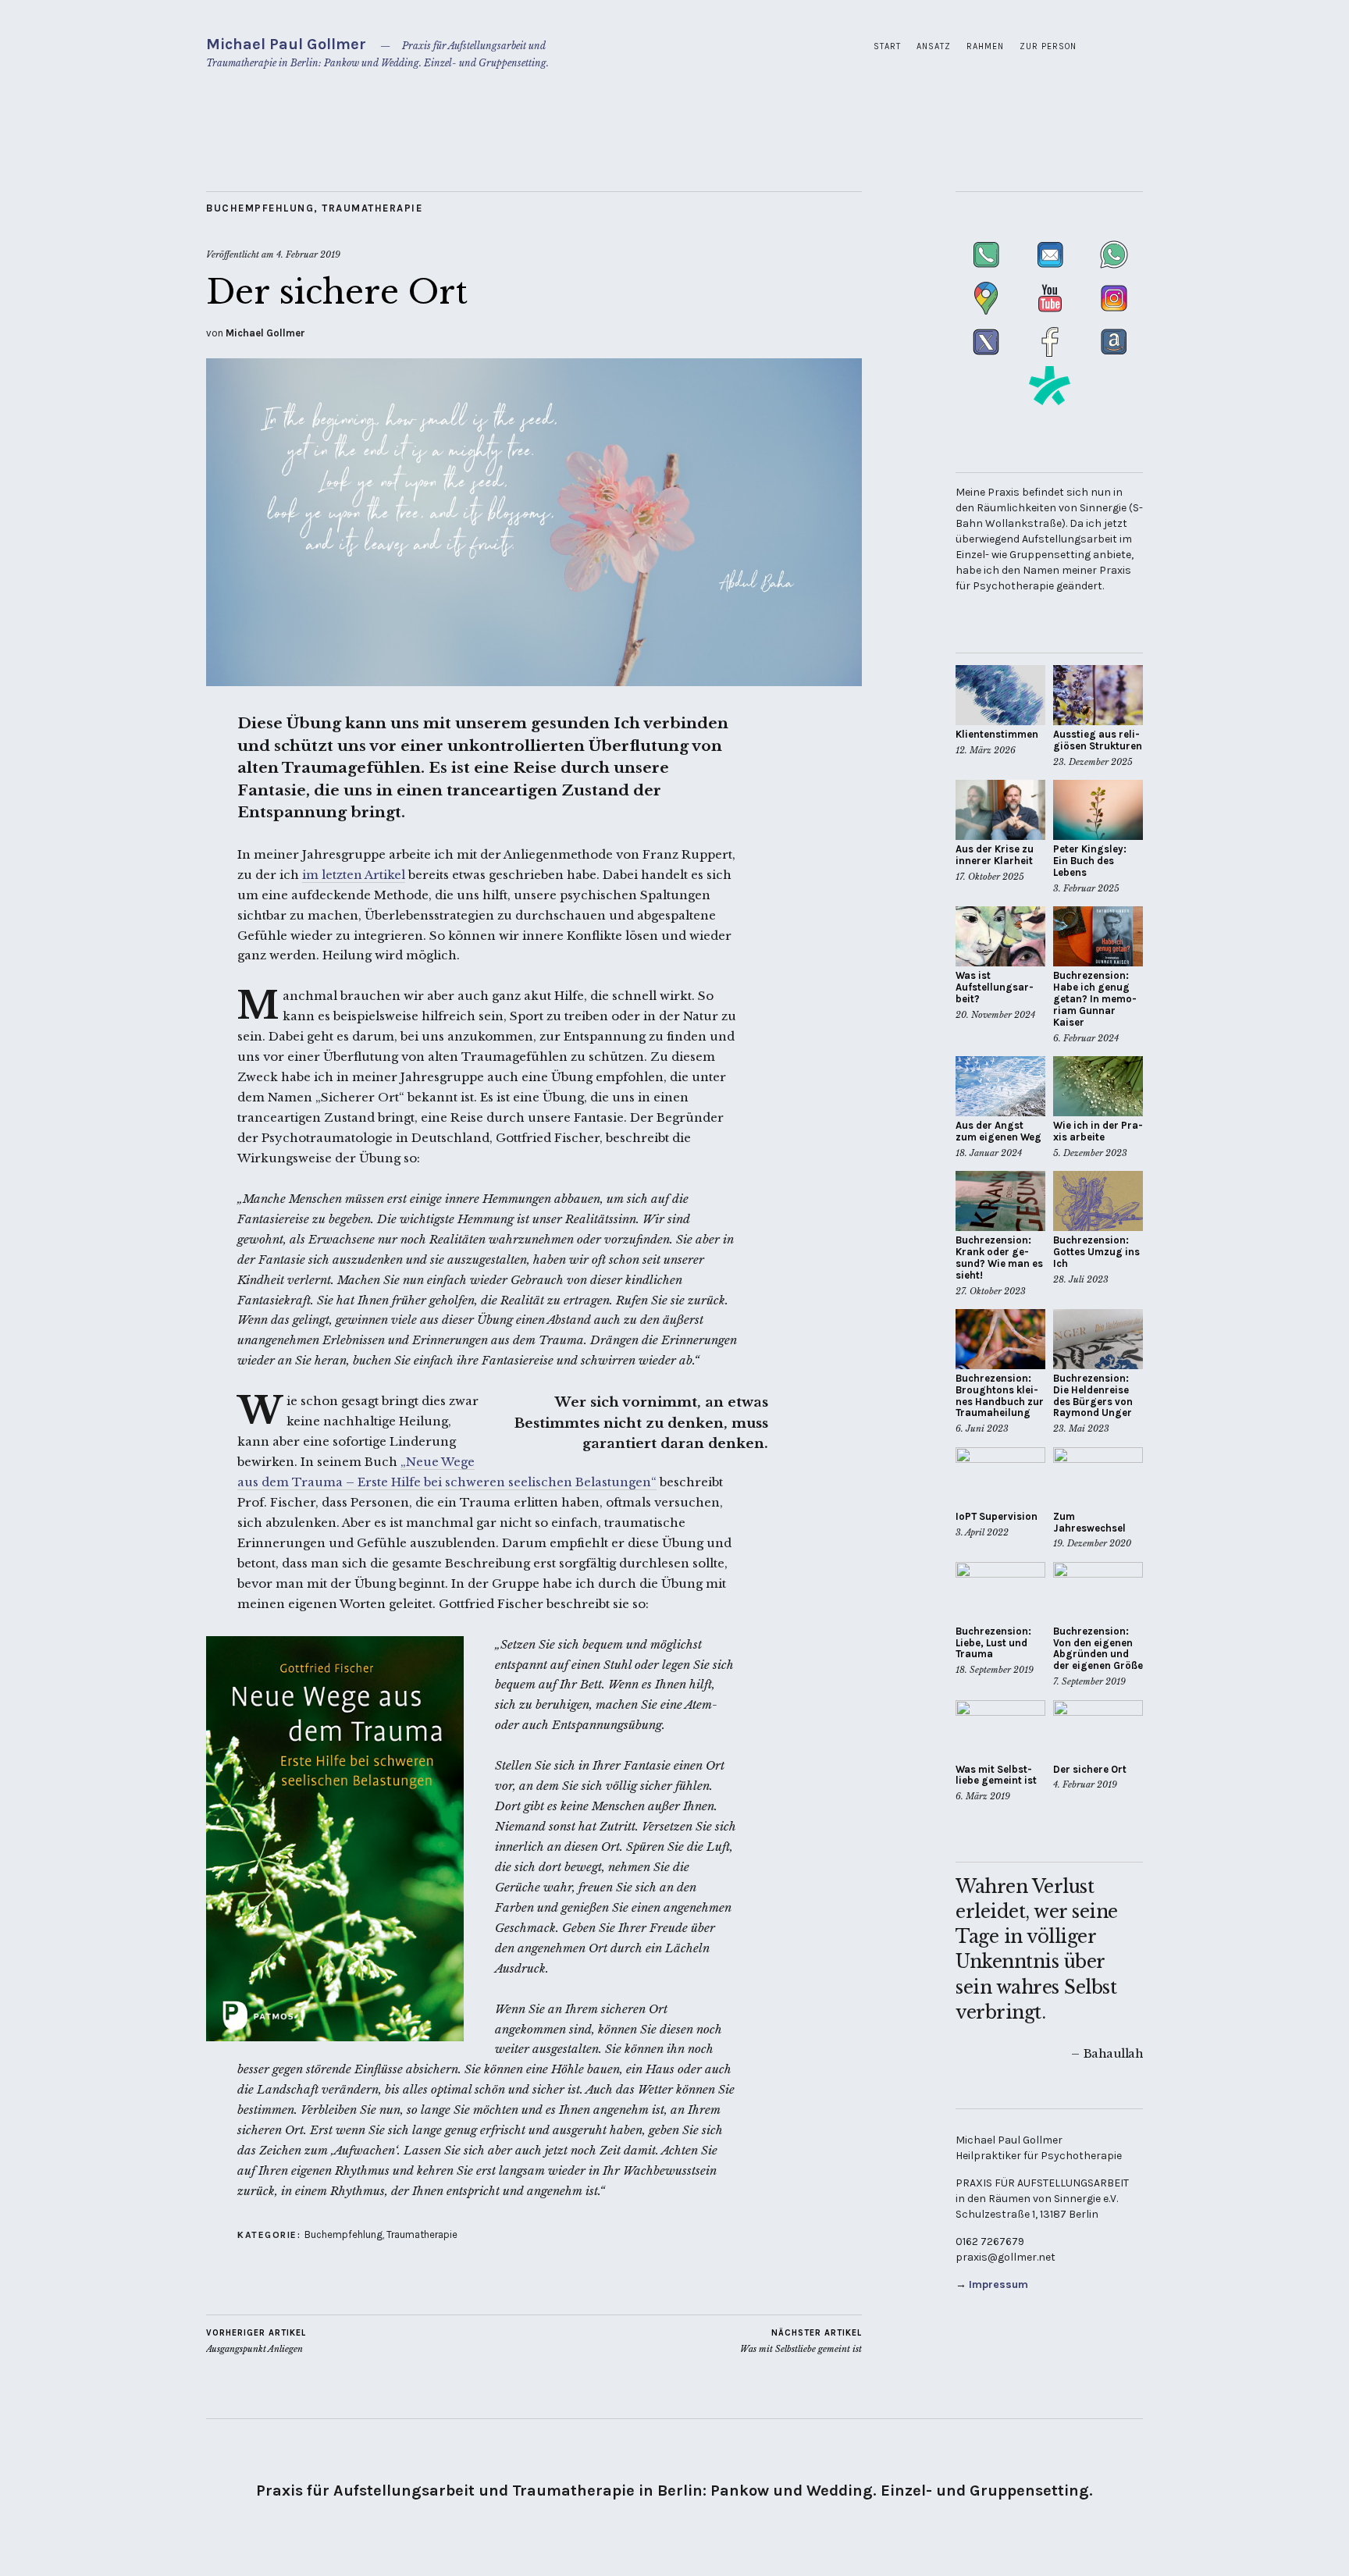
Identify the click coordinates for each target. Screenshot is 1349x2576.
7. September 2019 (1089, 1681)
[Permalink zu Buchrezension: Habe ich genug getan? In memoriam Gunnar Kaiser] (1098, 936)
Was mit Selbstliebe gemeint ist (801, 2341)
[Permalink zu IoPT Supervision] (1000, 1477)
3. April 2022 (982, 1532)
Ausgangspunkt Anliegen (256, 2341)
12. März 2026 (986, 750)
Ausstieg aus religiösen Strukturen (1098, 740)
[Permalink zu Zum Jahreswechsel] (1098, 1477)
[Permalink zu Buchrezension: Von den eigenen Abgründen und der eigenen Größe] (1098, 1592)
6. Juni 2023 (982, 1429)
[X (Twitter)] (988, 358)
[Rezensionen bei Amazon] (1114, 358)
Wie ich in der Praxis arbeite (1098, 1131)
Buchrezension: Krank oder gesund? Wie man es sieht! (999, 1258)
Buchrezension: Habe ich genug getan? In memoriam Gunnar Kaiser (1095, 999)
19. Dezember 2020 (1092, 1543)
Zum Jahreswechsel (1089, 1522)
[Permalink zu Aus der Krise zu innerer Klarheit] (1000, 810)
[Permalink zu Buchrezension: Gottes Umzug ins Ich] (1098, 1201)
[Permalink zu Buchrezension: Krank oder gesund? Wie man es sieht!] (1000, 1201)
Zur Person (1048, 46)
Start (887, 46)
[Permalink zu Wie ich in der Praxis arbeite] (1098, 1086)
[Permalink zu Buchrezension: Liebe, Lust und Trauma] (1000, 1592)
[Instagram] (1114, 314)
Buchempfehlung (260, 208)
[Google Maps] (988, 314)
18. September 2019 (995, 1670)
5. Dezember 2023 (1090, 1153)
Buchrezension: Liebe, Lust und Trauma (993, 1643)
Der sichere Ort (1090, 1769)
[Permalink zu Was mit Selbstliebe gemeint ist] (1000, 1730)
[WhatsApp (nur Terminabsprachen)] (1114, 270)
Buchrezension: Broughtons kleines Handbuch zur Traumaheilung (1000, 1396)
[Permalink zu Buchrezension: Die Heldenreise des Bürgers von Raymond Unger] (1098, 1339)
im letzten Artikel (354, 875)
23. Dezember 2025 (1093, 762)
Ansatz (934, 46)
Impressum (998, 2284)
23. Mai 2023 (1081, 1429)
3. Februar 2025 (1086, 888)
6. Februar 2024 (1086, 1038)
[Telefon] (988, 270)
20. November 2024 (995, 1015)
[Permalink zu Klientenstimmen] (1000, 695)
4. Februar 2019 (308, 254)
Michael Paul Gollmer (286, 44)
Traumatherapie (372, 208)
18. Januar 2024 (989, 1153)
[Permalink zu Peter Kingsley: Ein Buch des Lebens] (1098, 810)
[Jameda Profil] (1050, 402)
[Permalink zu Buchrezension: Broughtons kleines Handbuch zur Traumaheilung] (1000, 1339)
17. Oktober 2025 (990, 877)
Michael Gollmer (265, 333)
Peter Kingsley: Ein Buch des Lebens (1090, 861)
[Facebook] (1052, 358)
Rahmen (985, 46)
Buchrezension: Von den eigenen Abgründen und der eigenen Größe (1098, 1649)
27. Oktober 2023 (991, 1291)
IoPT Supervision (997, 1516)
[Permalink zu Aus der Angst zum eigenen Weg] (1000, 1086)
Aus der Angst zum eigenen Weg (998, 1131)
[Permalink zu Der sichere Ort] (534, 681)
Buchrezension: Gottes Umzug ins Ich (1096, 1252)
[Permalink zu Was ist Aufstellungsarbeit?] (1000, 936)
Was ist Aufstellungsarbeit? (995, 987)
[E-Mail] (1052, 270)
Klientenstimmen (997, 734)
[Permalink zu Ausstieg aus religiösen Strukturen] (1098, 695)
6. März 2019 (983, 1796)
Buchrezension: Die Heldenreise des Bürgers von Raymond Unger (1093, 1396)
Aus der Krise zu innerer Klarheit (995, 855)
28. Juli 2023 (1081, 1279)
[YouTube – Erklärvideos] (1052, 314)
